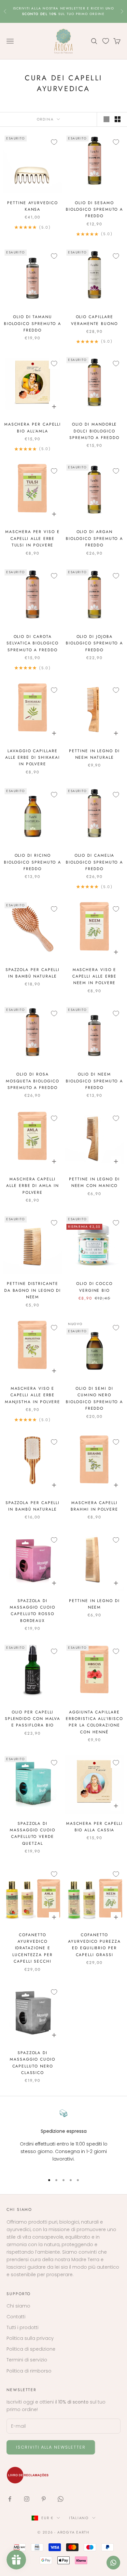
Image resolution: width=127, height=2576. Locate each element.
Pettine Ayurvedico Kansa (33, 206)
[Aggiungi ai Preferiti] (54, 142)
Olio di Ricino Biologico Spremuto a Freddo (33, 862)
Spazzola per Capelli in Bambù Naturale (33, 973)
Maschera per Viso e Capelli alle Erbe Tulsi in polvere (32, 538)
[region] (63, 2139)
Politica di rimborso (29, 2371)
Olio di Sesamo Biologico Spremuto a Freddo (94, 210)
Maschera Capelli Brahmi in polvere (94, 1506)
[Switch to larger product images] (106, 119)
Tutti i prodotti (22, 2327)
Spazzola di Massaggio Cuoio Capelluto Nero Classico (33, 2063)
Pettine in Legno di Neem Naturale (94, 754)
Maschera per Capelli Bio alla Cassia (94, 1827)
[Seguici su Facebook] (10, 2499)
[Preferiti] (106, 41)
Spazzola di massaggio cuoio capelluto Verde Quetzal (33, 1833)
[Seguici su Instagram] (27, 2499)
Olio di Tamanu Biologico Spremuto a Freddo (33, 324)
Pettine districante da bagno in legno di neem (33, 1290)
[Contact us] (113, 2563)
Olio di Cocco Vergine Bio (94, 1287)
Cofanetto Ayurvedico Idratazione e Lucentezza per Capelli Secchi (33, 1948)
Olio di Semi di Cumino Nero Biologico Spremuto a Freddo (94, 1398)
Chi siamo (18, 2306)
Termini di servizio (27, 2360)
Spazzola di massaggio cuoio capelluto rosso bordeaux (33, 1611)
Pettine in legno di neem (94, 1604)
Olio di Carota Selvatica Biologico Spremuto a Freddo (32, 643)
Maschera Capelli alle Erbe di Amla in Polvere (32, 1186)
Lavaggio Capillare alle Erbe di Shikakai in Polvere (33, 758)
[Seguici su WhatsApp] (61, 2499)
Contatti (16, 2317)
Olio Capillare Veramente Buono (94, 320)
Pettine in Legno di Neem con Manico (94, 1182)
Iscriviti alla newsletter (51, 2447)
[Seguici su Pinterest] (44, 2499)
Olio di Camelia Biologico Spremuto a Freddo (94, 862)
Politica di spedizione (31, 2349)
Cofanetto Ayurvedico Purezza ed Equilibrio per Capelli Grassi (94, 1945)
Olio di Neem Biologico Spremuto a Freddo (94, 1081)
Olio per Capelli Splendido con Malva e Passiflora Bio (33, 1719)
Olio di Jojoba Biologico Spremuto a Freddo (94, 643)
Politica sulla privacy (30, 2338)
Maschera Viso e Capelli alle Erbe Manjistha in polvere (33, 1395)
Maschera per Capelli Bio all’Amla (33, 428)
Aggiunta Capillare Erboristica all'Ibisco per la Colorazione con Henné (94, 1722)
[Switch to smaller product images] (118, 119)
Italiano (79, 2518)
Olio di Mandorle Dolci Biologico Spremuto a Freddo (94, 431)
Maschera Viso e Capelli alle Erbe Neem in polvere (95, 976)
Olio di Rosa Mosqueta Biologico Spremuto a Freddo (33, 1081)
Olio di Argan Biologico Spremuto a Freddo (94, 538)
